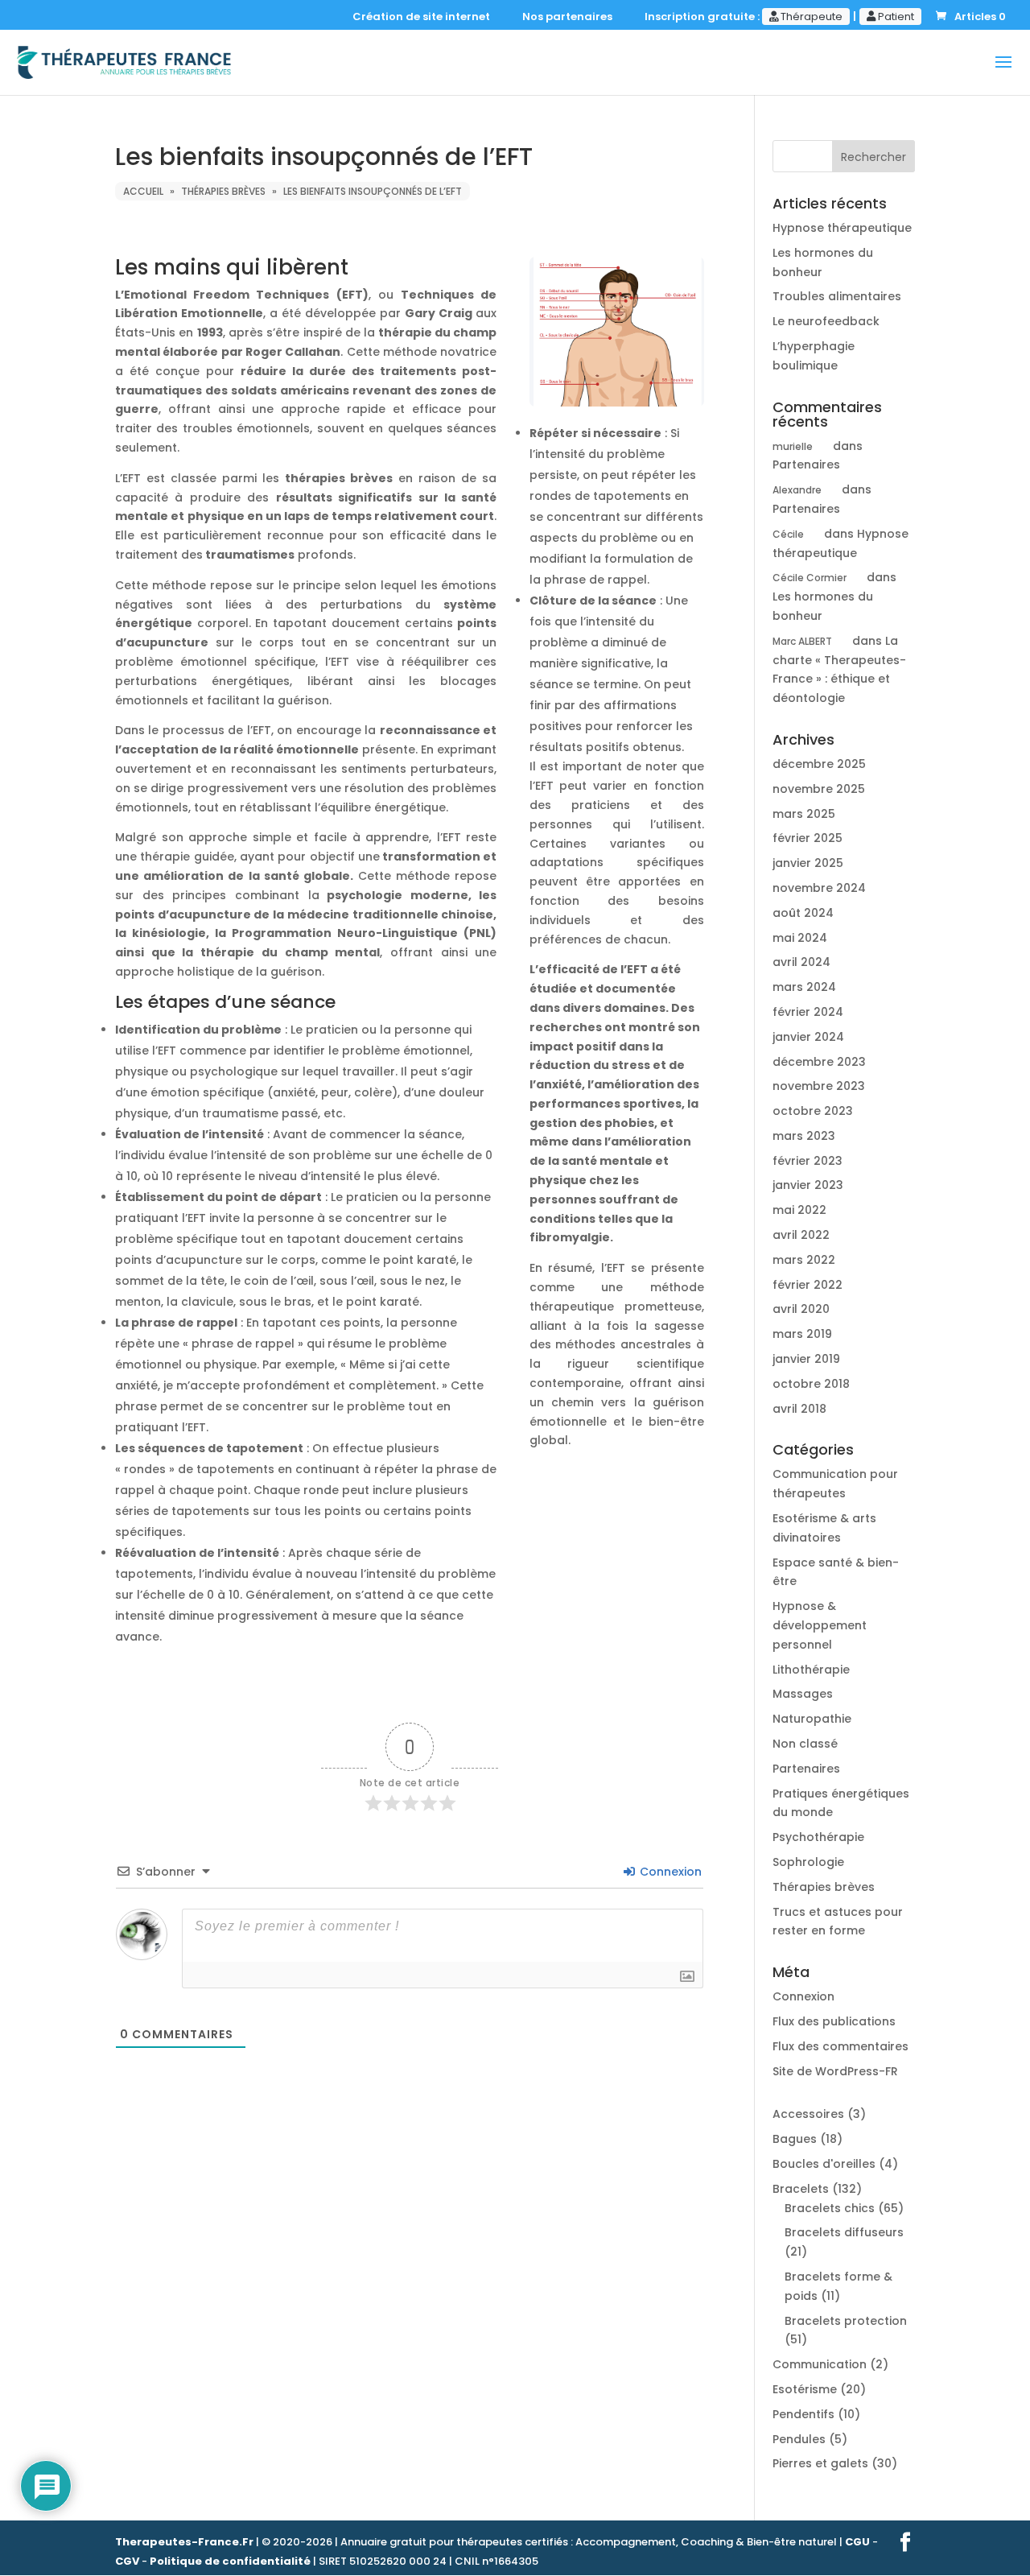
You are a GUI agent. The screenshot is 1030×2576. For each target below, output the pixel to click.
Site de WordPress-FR (835, 2071)
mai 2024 (800, 938)
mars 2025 (804, 814)
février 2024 (808, 1012)
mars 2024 (804, 987)
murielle (793, 446)
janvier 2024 (808, 1037)
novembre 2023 (819, 1086)
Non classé (805, 1744)
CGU (857, 2542)
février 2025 (808, 838)
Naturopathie (812, 1719)
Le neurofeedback (826, 321)
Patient (895, 17)
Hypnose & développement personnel (820, 1625)
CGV (127, 2561)
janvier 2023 (808, 1185)
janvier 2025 (808, 863)
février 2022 (808, 1285)
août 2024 (803, 913)
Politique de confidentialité (230, 2561)
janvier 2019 (806, 1359)
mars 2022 (804, 1260)
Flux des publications (834, 2021)
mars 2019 (802, 1334)
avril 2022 (801, 1235)
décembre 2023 (819, 1062)
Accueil (143, 191)
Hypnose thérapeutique (842, 228)
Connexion (669, 1872)
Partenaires (806, 464)
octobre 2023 (813, 1111)
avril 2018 (799, 1409)
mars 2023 (804, 1136)
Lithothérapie (811, 1670)
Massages (803, 1694)
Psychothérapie (818, 1837)
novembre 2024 (819, 888)
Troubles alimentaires (837, 296)
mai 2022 (799, 1210)
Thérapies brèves (223, 191)
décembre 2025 (819, 764)
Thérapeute (810, 17)
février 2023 (808, 1161)
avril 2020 (801, 1309)
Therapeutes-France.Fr (184, 2542)
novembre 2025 (819, 789)
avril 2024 (801, 962)
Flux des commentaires (840, 2046)
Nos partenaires (571, 18)
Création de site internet (425, 18)
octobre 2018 (811, 1384)
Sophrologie (808, 1862)
